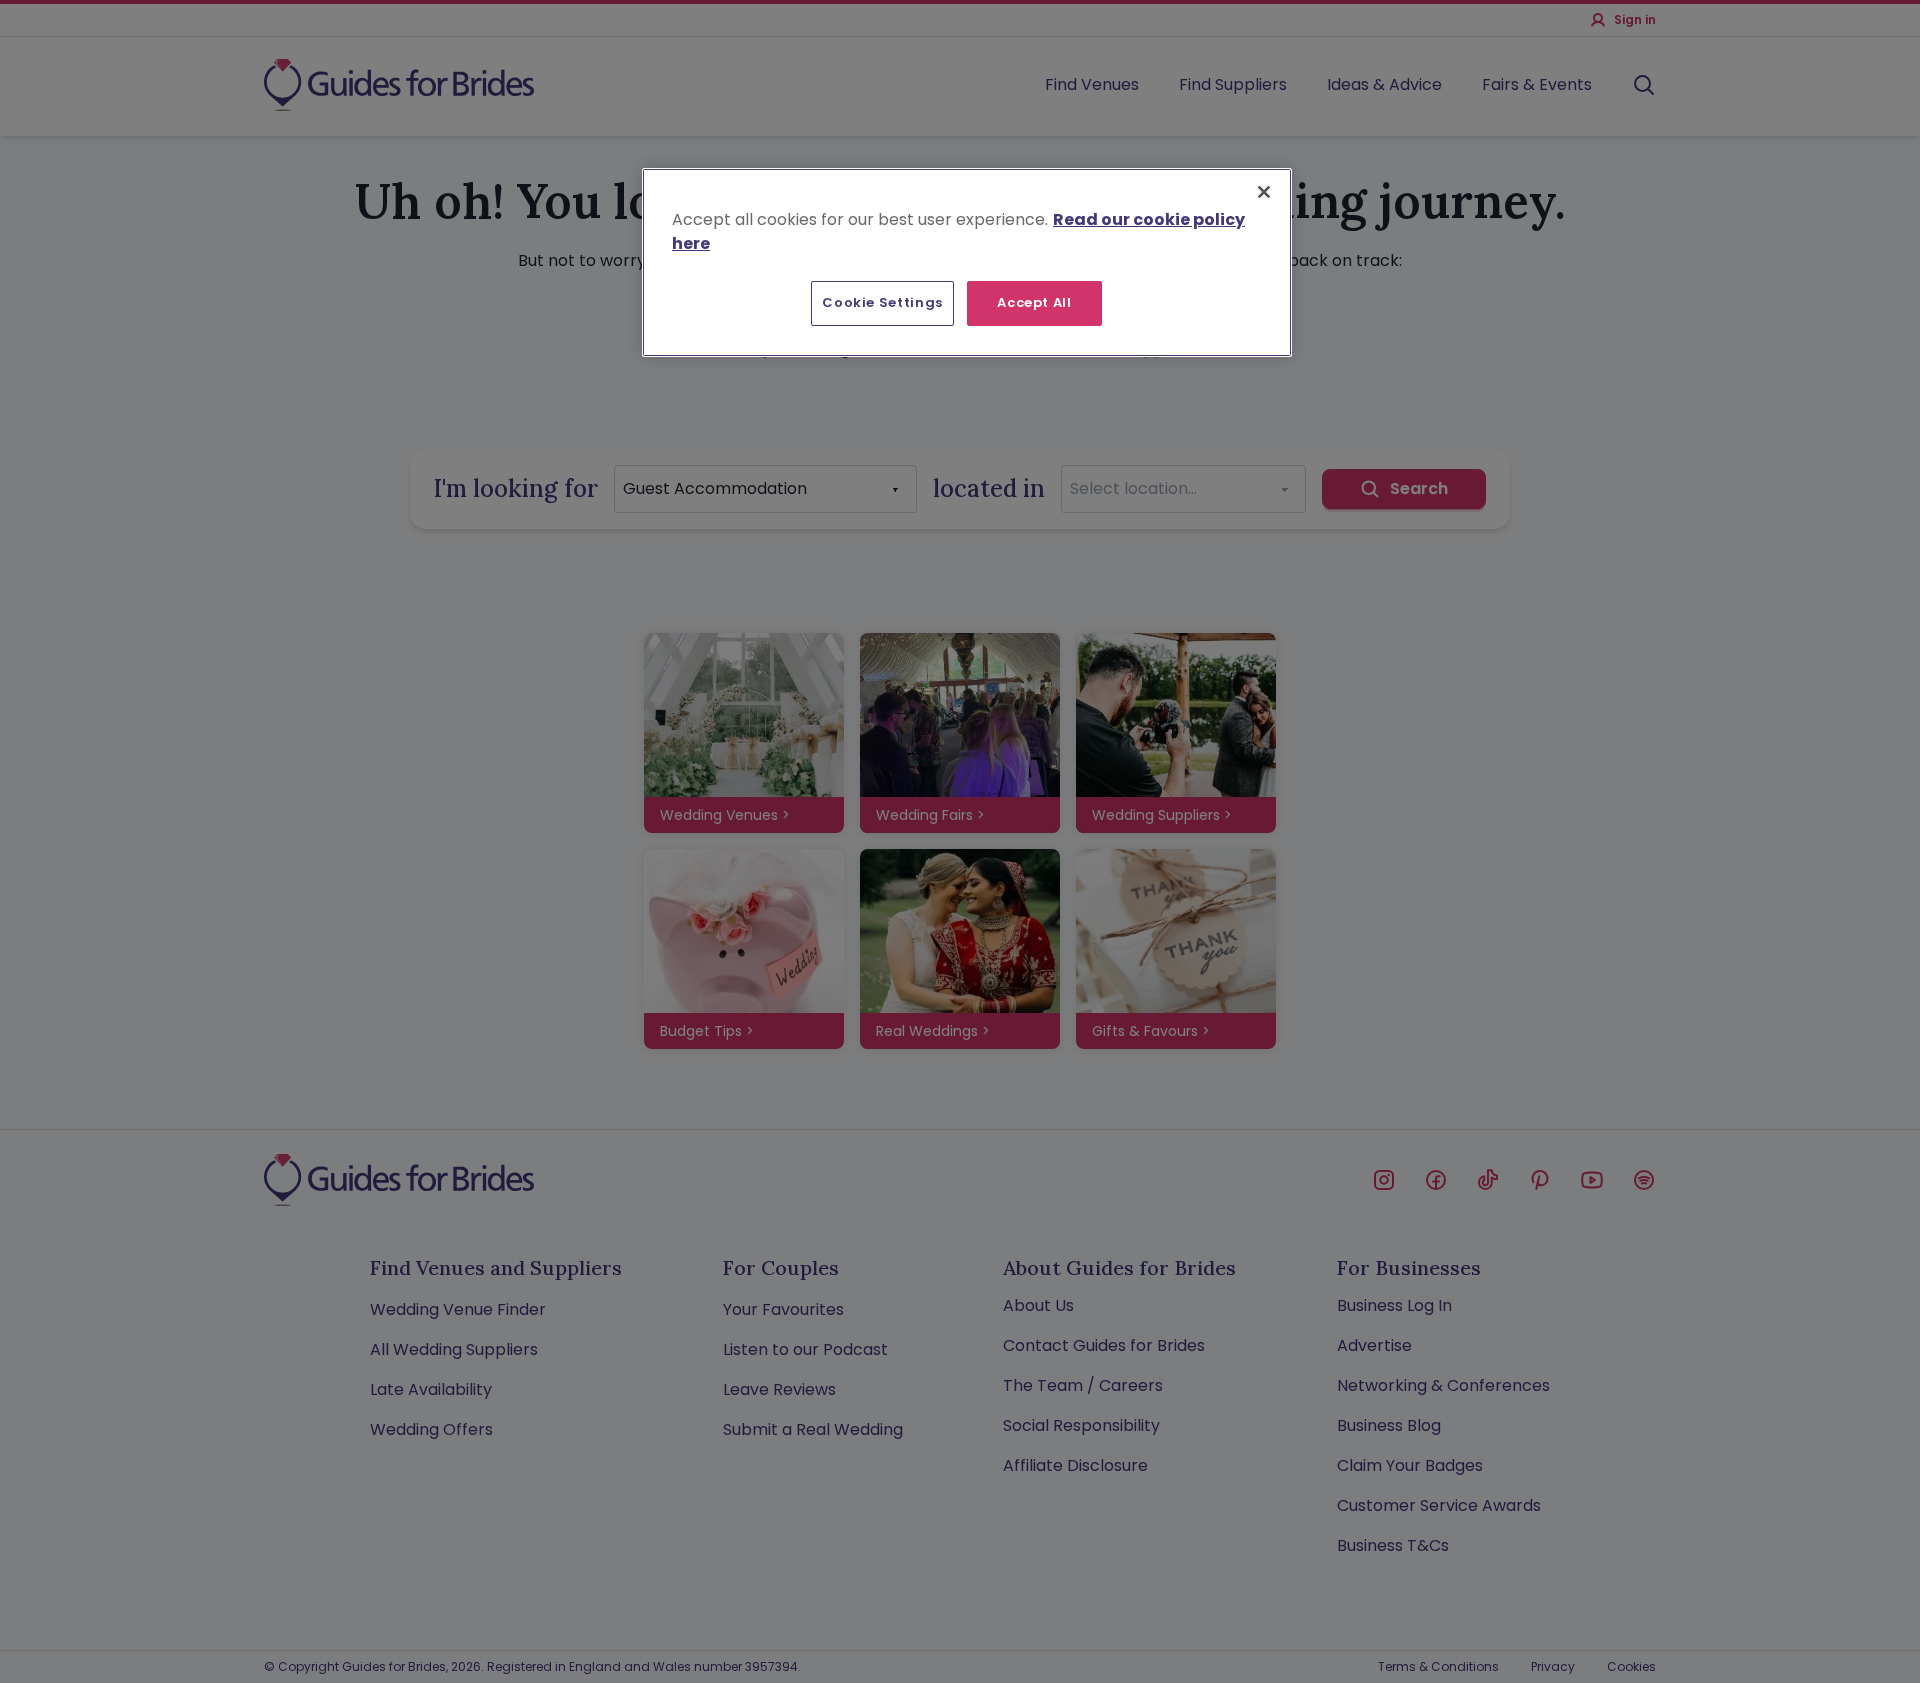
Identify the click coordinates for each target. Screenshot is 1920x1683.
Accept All (1034, 302)
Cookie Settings (882, 302)
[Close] (1264, 192)
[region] (967, 262)
